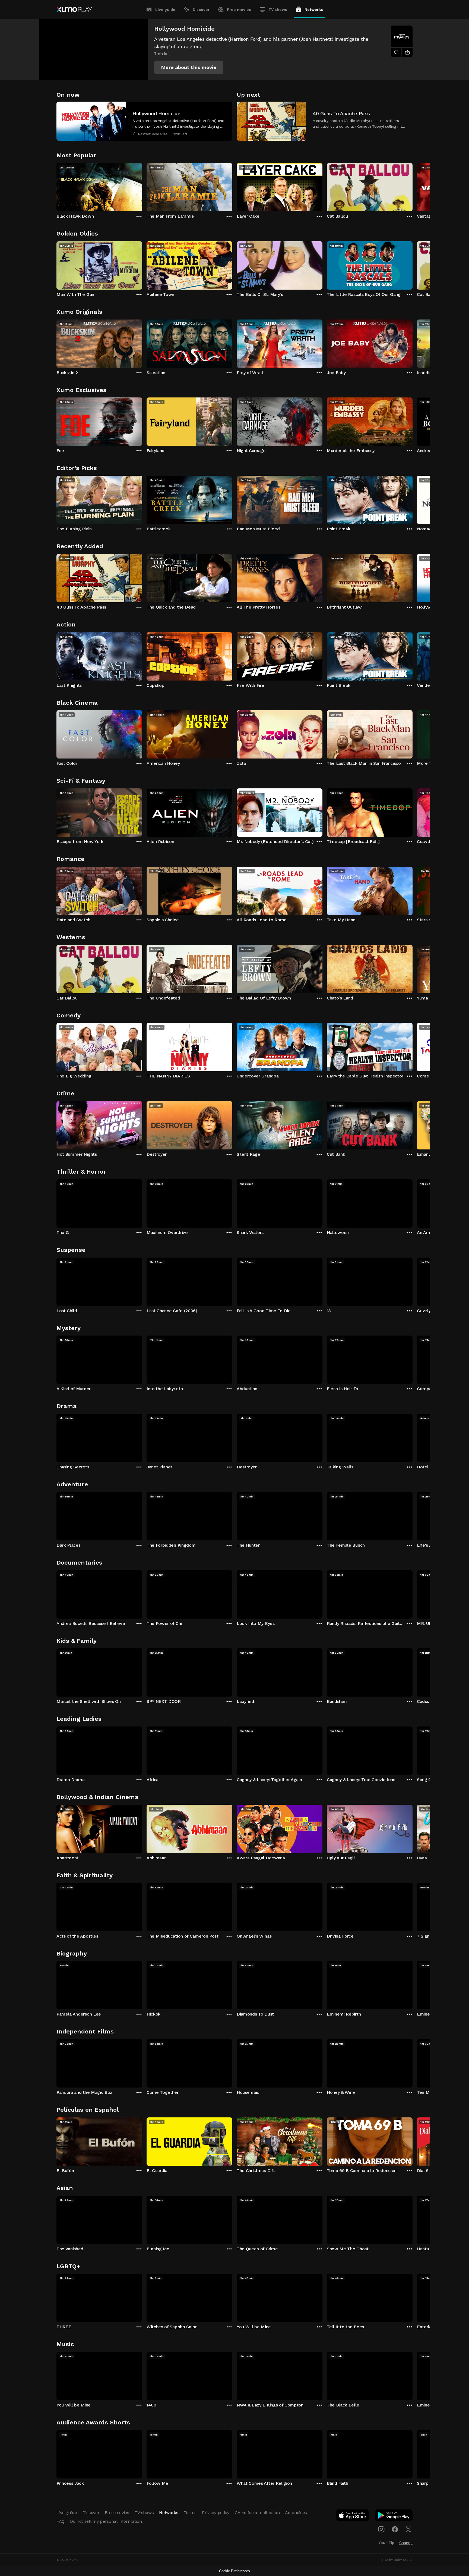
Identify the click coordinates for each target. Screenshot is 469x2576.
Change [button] (406, 2543)
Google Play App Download (394, 2517)
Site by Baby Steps (397, 2560)
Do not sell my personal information (106, 2521)
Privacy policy (216, 2513)
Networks (314, 10)
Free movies (239, 10)
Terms (190, 2513)
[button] (189, 67)
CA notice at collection (257, 2513)
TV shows (278, 10)
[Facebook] (395, 2529)
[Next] (413, 186)
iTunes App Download (353, 2517)
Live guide (165, 10)
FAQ (61, 2521)
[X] (408, 2529)
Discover (201, 10)
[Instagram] (381, 2529)
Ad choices (296, 2513)
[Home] (74, 10)
